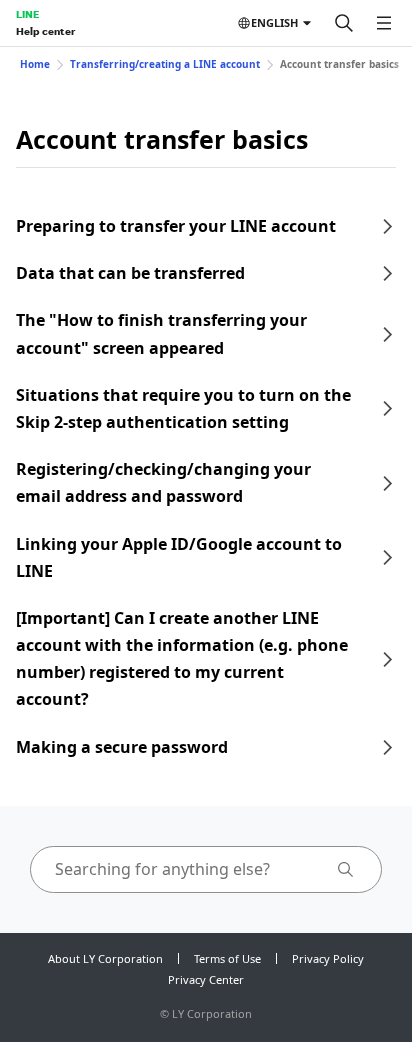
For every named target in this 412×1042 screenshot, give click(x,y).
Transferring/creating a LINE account (165, 64)
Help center (45, 31)
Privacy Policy (328, 958)
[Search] (344, 23)
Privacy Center (206, 979)
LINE (27, 14)
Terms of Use (227, 958)
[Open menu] (384, 23)
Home (35, 64)
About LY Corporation (105, 958)
